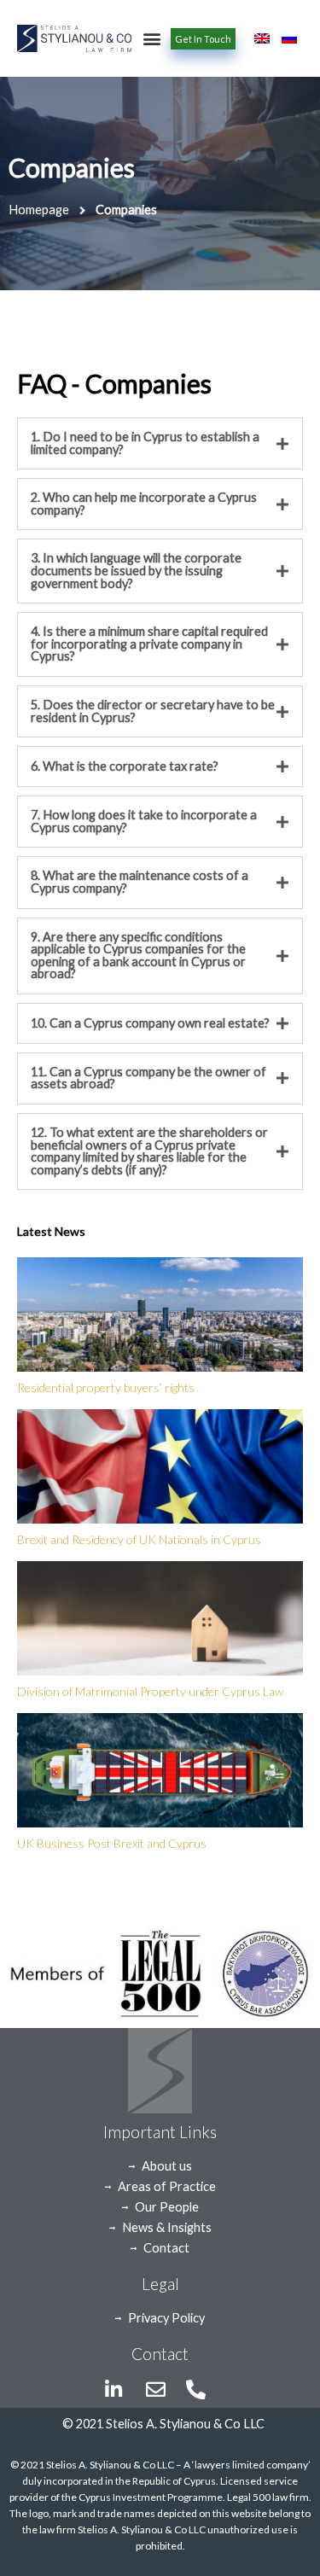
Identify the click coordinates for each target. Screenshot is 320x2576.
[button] (151, 39)
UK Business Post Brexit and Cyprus (112, 1843)
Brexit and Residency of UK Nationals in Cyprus (139, 1539)
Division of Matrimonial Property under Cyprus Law (150, 1691)
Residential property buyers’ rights (106, 1387)
